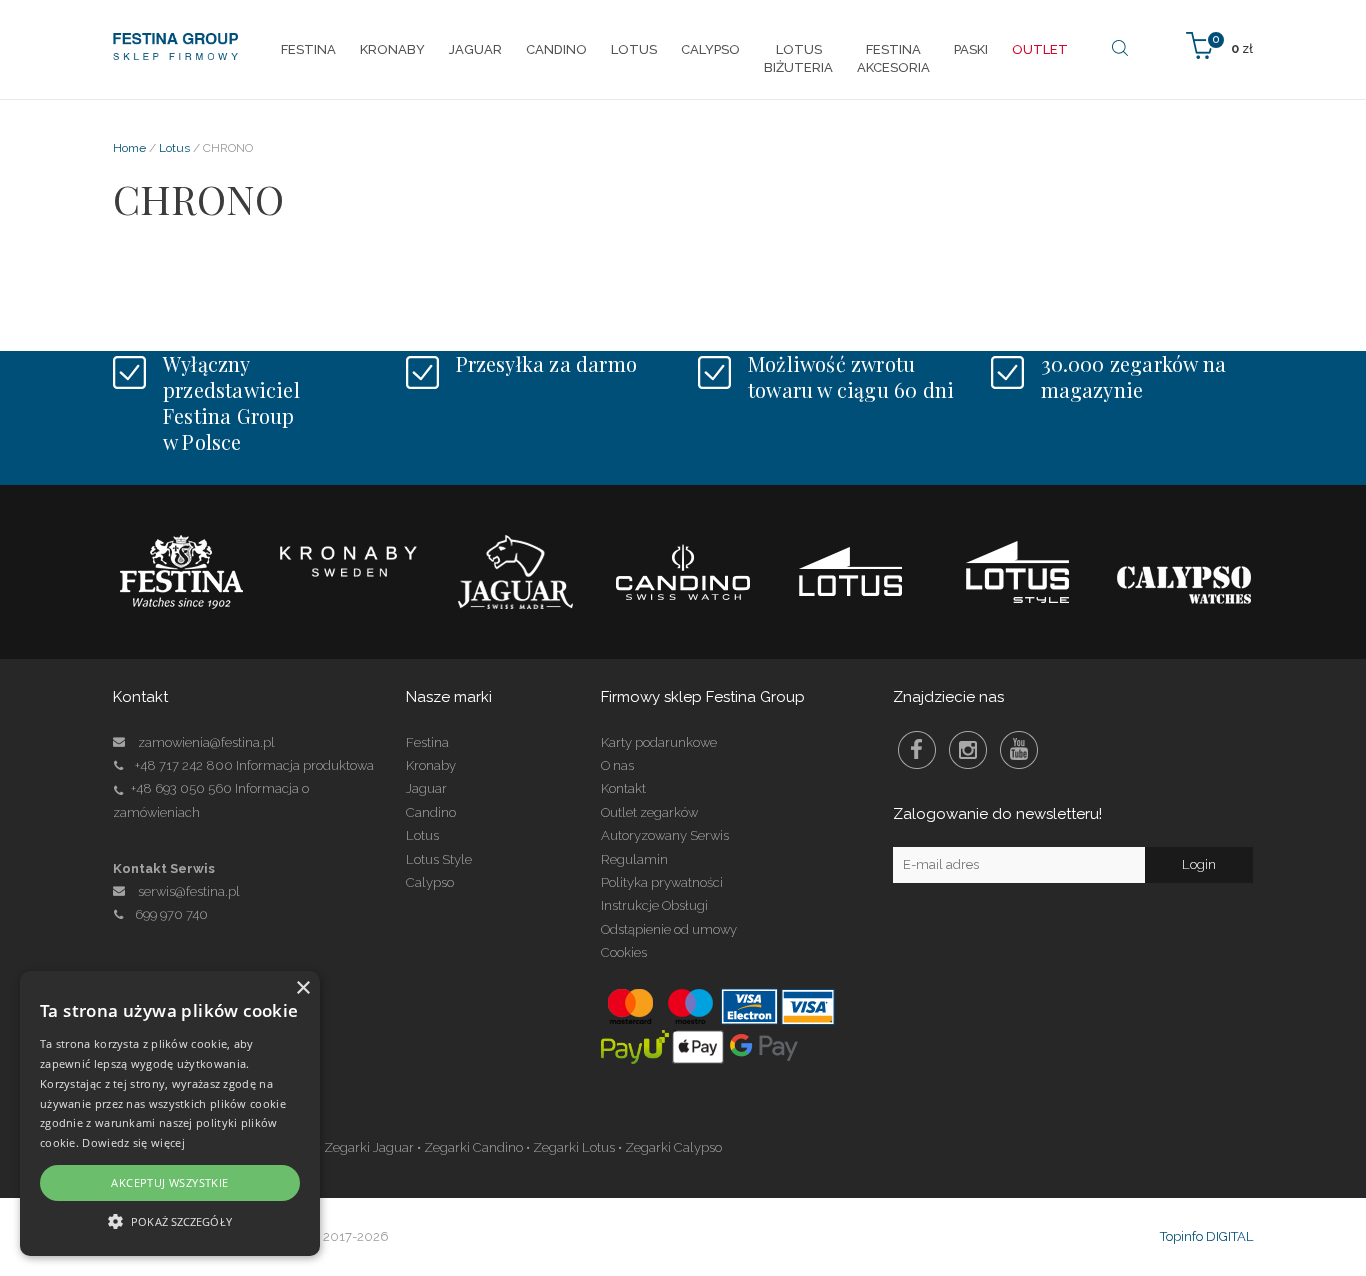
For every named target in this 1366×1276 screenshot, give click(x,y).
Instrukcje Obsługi (654, 905)
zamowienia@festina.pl (206, 742)
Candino (431, 812)
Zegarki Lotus (574, 1147)
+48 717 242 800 (184, 765)
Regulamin (634, 859)
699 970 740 (171, 914)
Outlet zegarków (649, 812)
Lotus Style (439, 859)
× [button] (302, 988)
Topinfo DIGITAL (1206, 1236)
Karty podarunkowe (659, 742)
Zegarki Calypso (673, 1147)
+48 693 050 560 (181, 788)
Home (129, 148)
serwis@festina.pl (189, 891)
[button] (170, 1220)
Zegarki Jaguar (369, 1147)
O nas (617, 765)
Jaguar (426, 788)
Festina (427, 742)
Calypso (430, 882)
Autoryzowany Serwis (665, 835)
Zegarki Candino (473, 1147)
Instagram (968, 750)
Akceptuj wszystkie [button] (169, 1182)
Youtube (1019, 750)
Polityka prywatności (662, 882)
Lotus (174, 148)
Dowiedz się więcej (133, 1142)
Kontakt (623, 788)
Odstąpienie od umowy (669, 929)
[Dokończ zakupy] (1219, 44)
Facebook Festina (917, 750)
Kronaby (431, 765)
